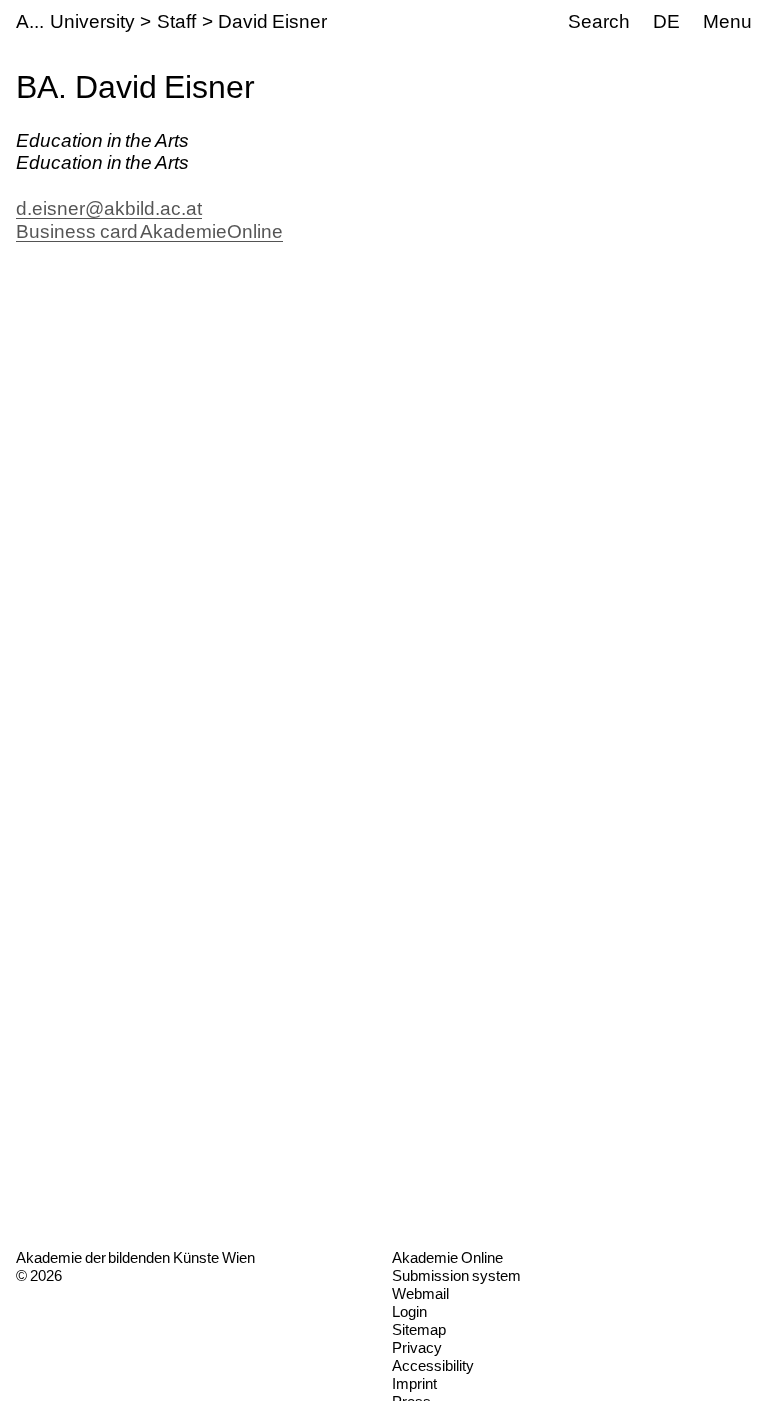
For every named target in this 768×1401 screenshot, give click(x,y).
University (92, 21)
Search (599, 21)
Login (409, 1311)
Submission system (456, 1275)
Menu (727, 21)
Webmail (420, 1293)
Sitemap (419, 1329)
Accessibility (433, 1365)
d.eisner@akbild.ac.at (109, 208)
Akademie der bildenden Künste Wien (135, 1257)
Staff (176, 21)
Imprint (414, 1383)
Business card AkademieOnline (149, 231)
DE (666, 21)
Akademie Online (447, 1257)
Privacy (417, 1347)
